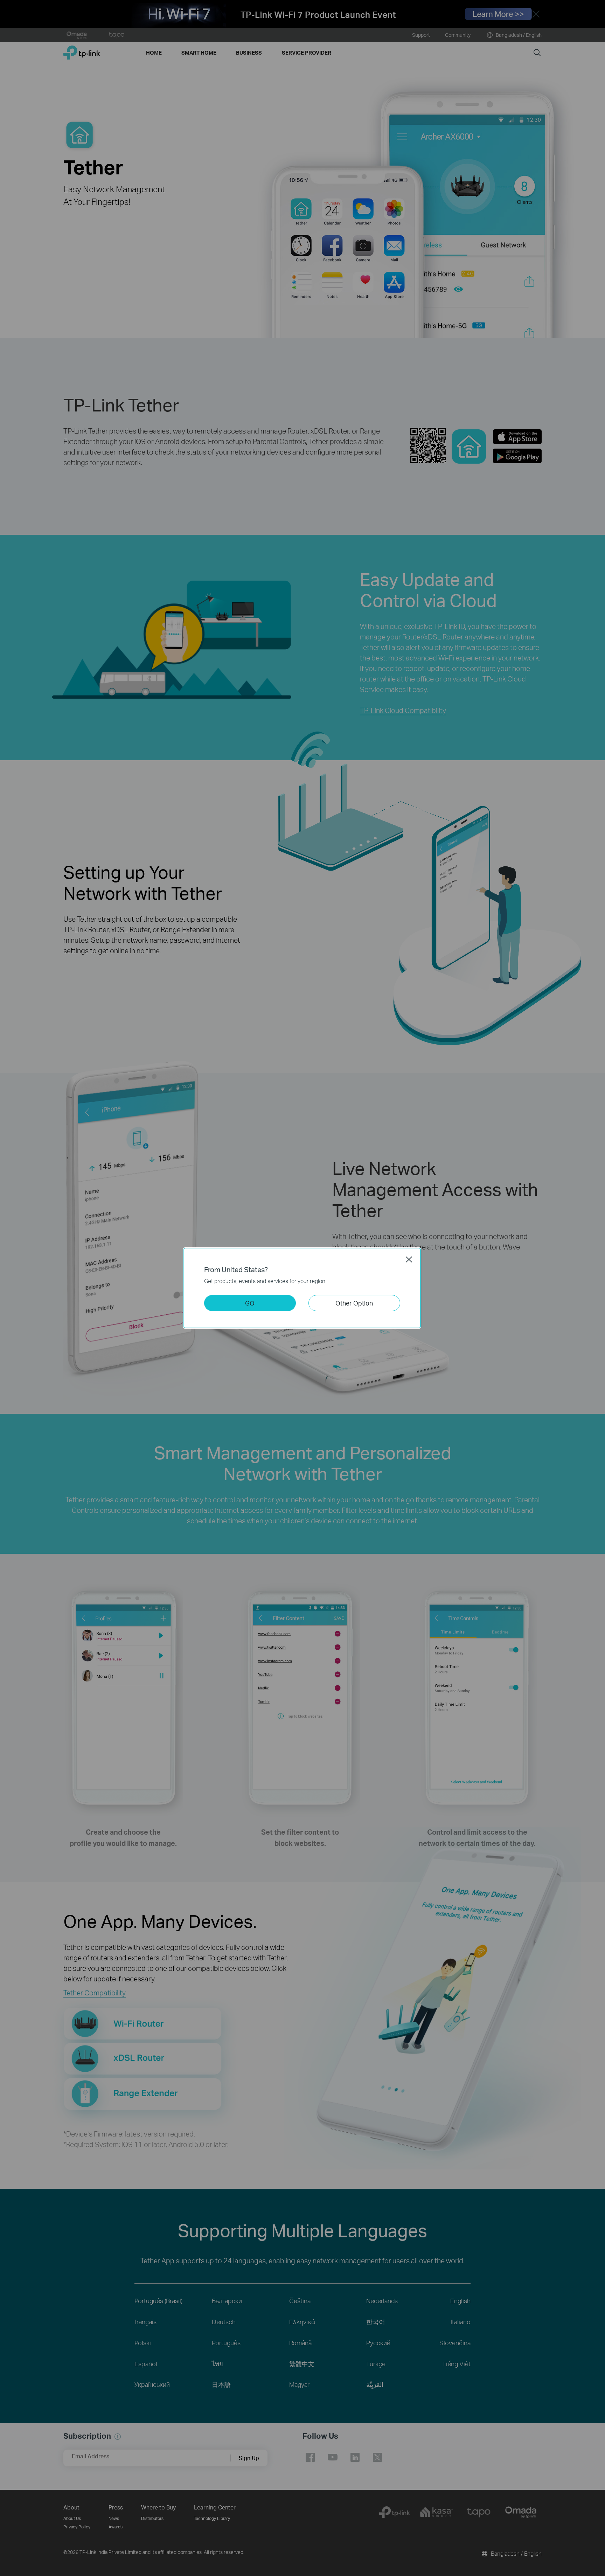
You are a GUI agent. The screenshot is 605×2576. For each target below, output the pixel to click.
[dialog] (302, 1288)
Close (409, 1259)
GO (250, 1303)
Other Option (354, 1303)
